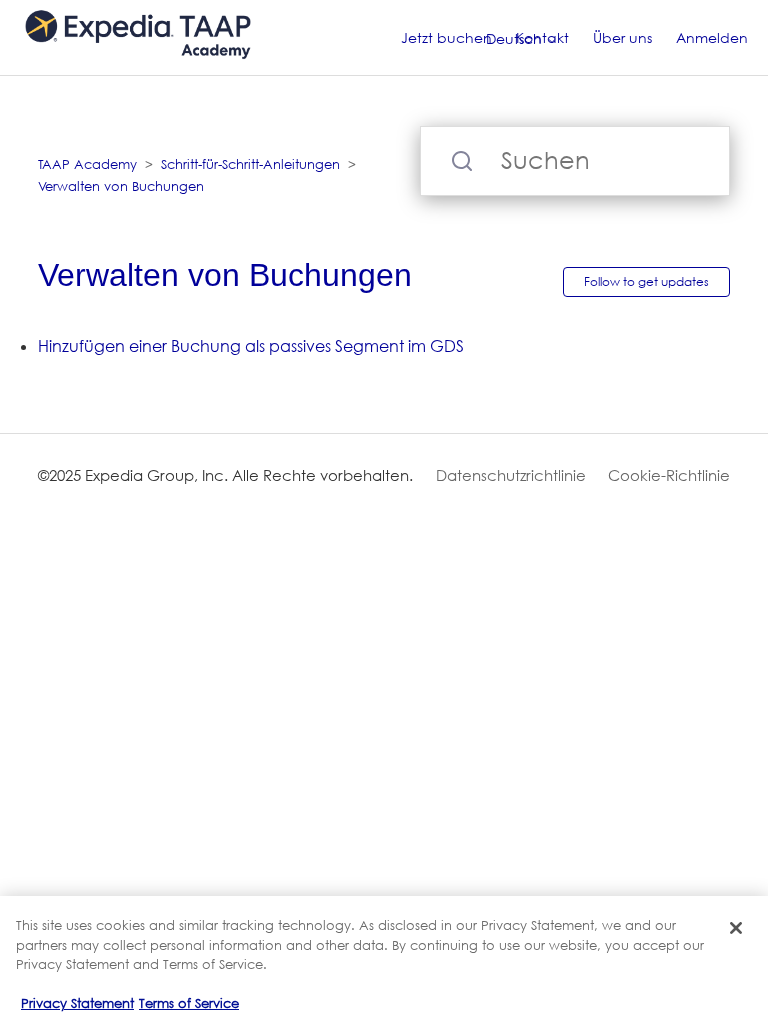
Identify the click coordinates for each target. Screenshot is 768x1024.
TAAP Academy (87, 164)
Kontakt (542, 37)
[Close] (736, 928)
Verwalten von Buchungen (121, 186)
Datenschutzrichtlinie (511, 475)
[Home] (138, 69)
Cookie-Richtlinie (669, 475)
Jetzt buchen (446, 37)
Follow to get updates (646, 281)
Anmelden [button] (712, 37)
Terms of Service (189, 1003)
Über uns (622, 37)
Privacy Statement (77, 1003)
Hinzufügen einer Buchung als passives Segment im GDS (251, 346)
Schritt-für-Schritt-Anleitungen (250, 164)
